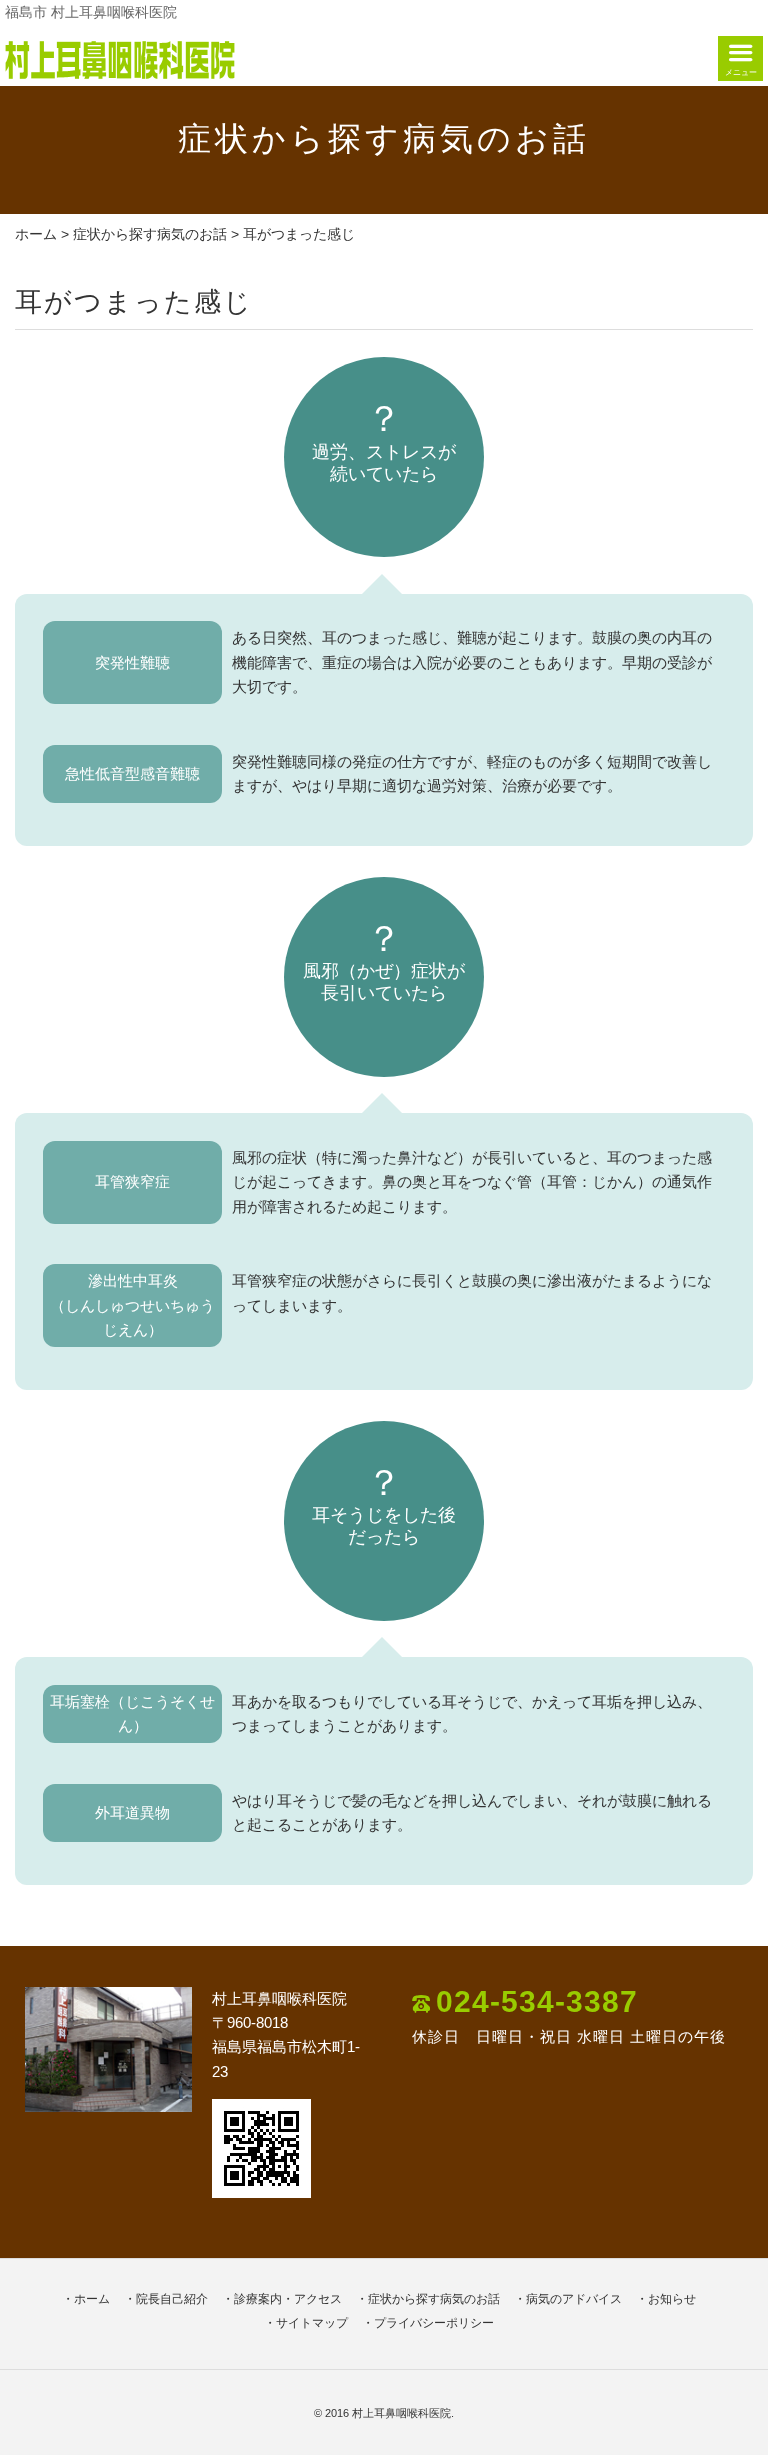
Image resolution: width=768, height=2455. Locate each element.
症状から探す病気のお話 (150, 234)
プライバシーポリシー (434, 2323)
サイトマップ (312, 2323)
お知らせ (672, 2299)
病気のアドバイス (574, 2299)
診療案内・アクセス (288, 2299)
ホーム (36, 234)
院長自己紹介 (172, 2299)
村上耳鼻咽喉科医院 (401, 2413)
